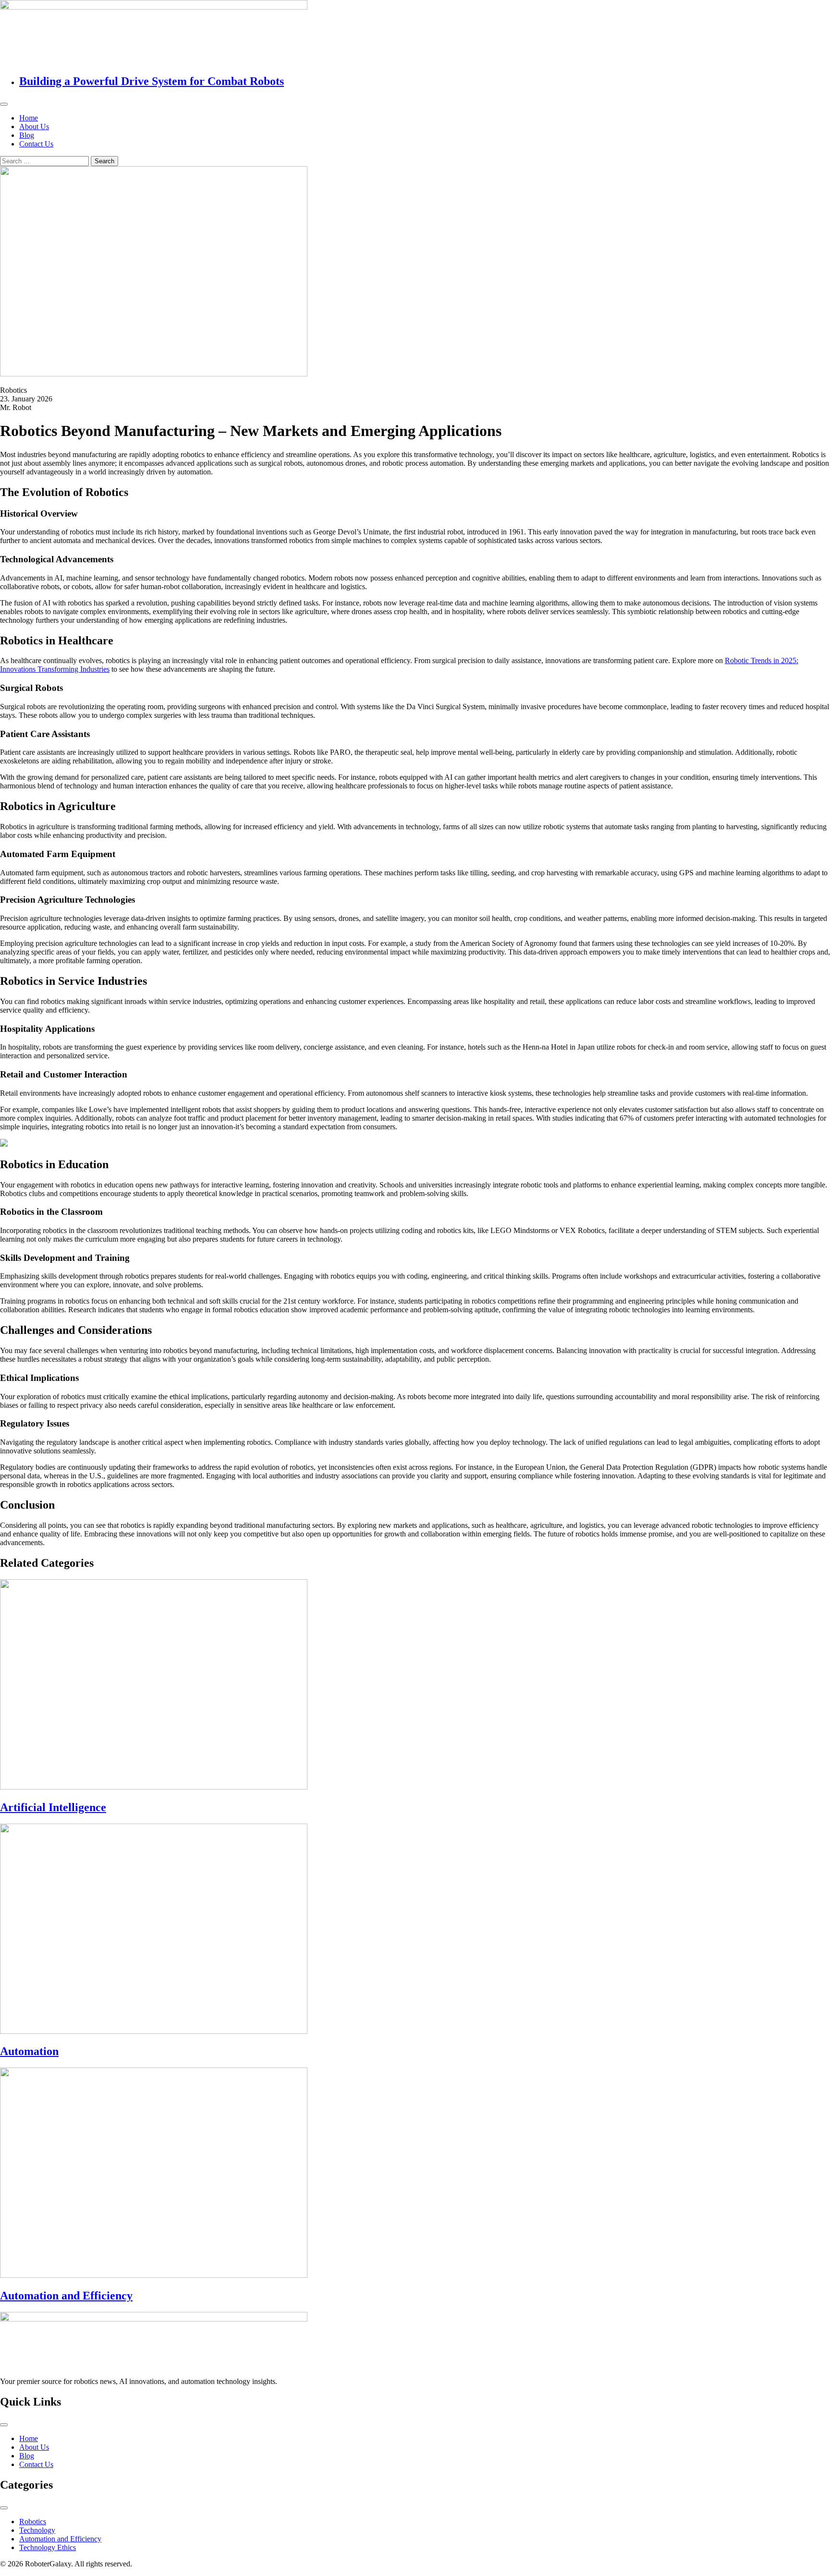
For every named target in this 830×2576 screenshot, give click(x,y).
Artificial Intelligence (53, 1807)
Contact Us (36, 144)
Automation (29, 2051)
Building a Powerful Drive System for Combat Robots (152, 81)
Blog (27, 135)
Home (29, 118)
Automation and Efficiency (66, 2296)
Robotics (33, 2522)
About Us (34, 127)
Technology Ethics (48, 2547)
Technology (37, 2530)
